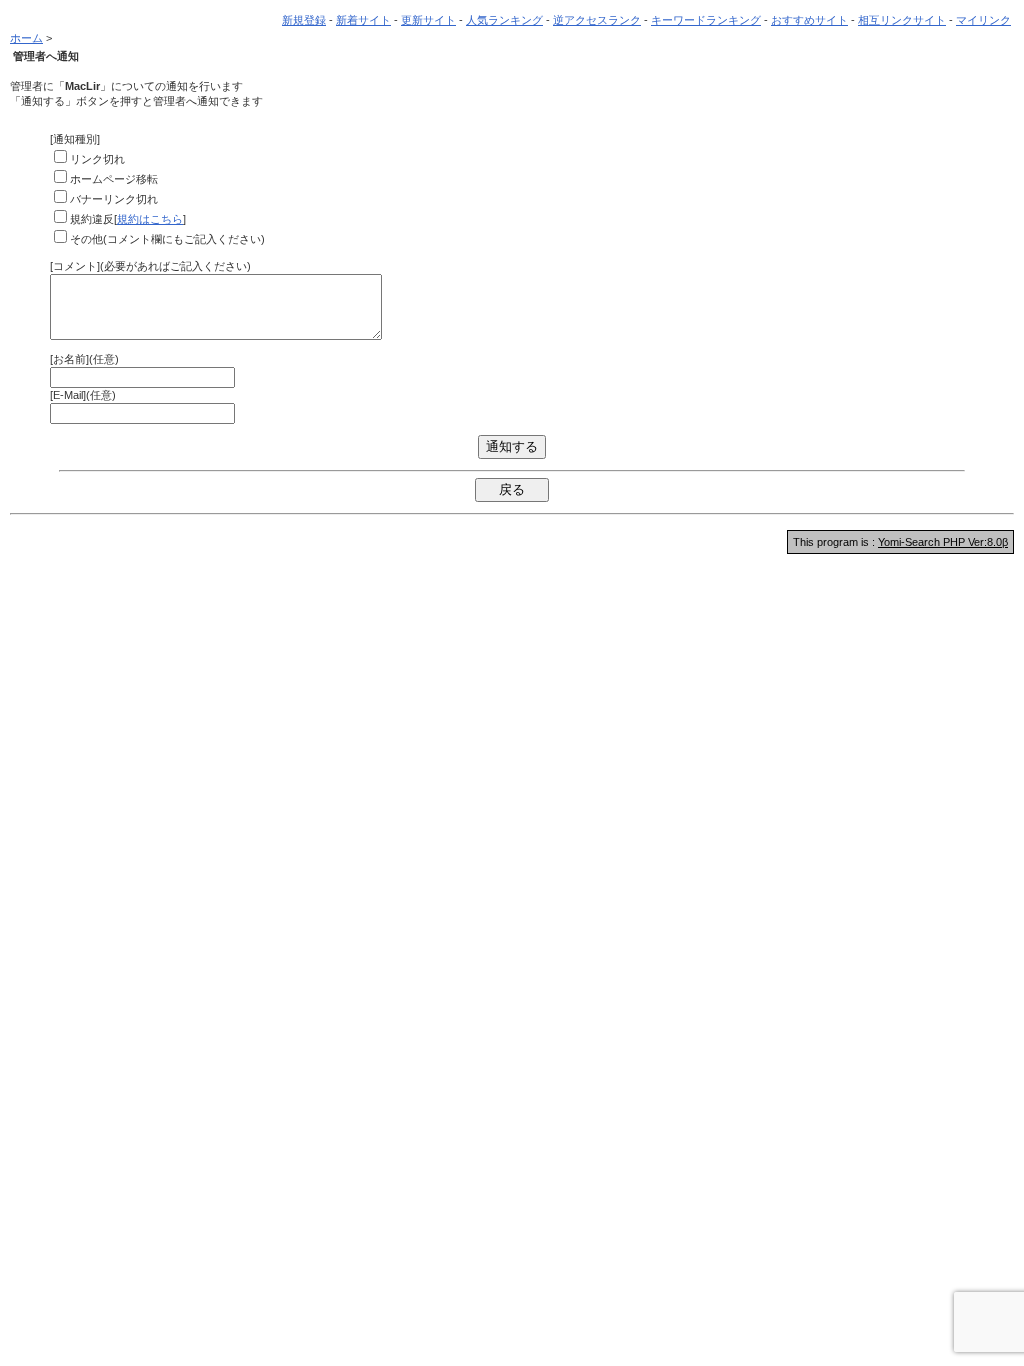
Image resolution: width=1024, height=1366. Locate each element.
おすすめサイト (809, 20)
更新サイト (428, 20)
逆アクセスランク (597, 20)
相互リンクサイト (902, 20)
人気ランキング (504, 20)
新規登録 (304, 20)
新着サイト (363, 20)
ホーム (26, 38)
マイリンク (983, 20)
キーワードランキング (706, 20)
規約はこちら (150, 219)
